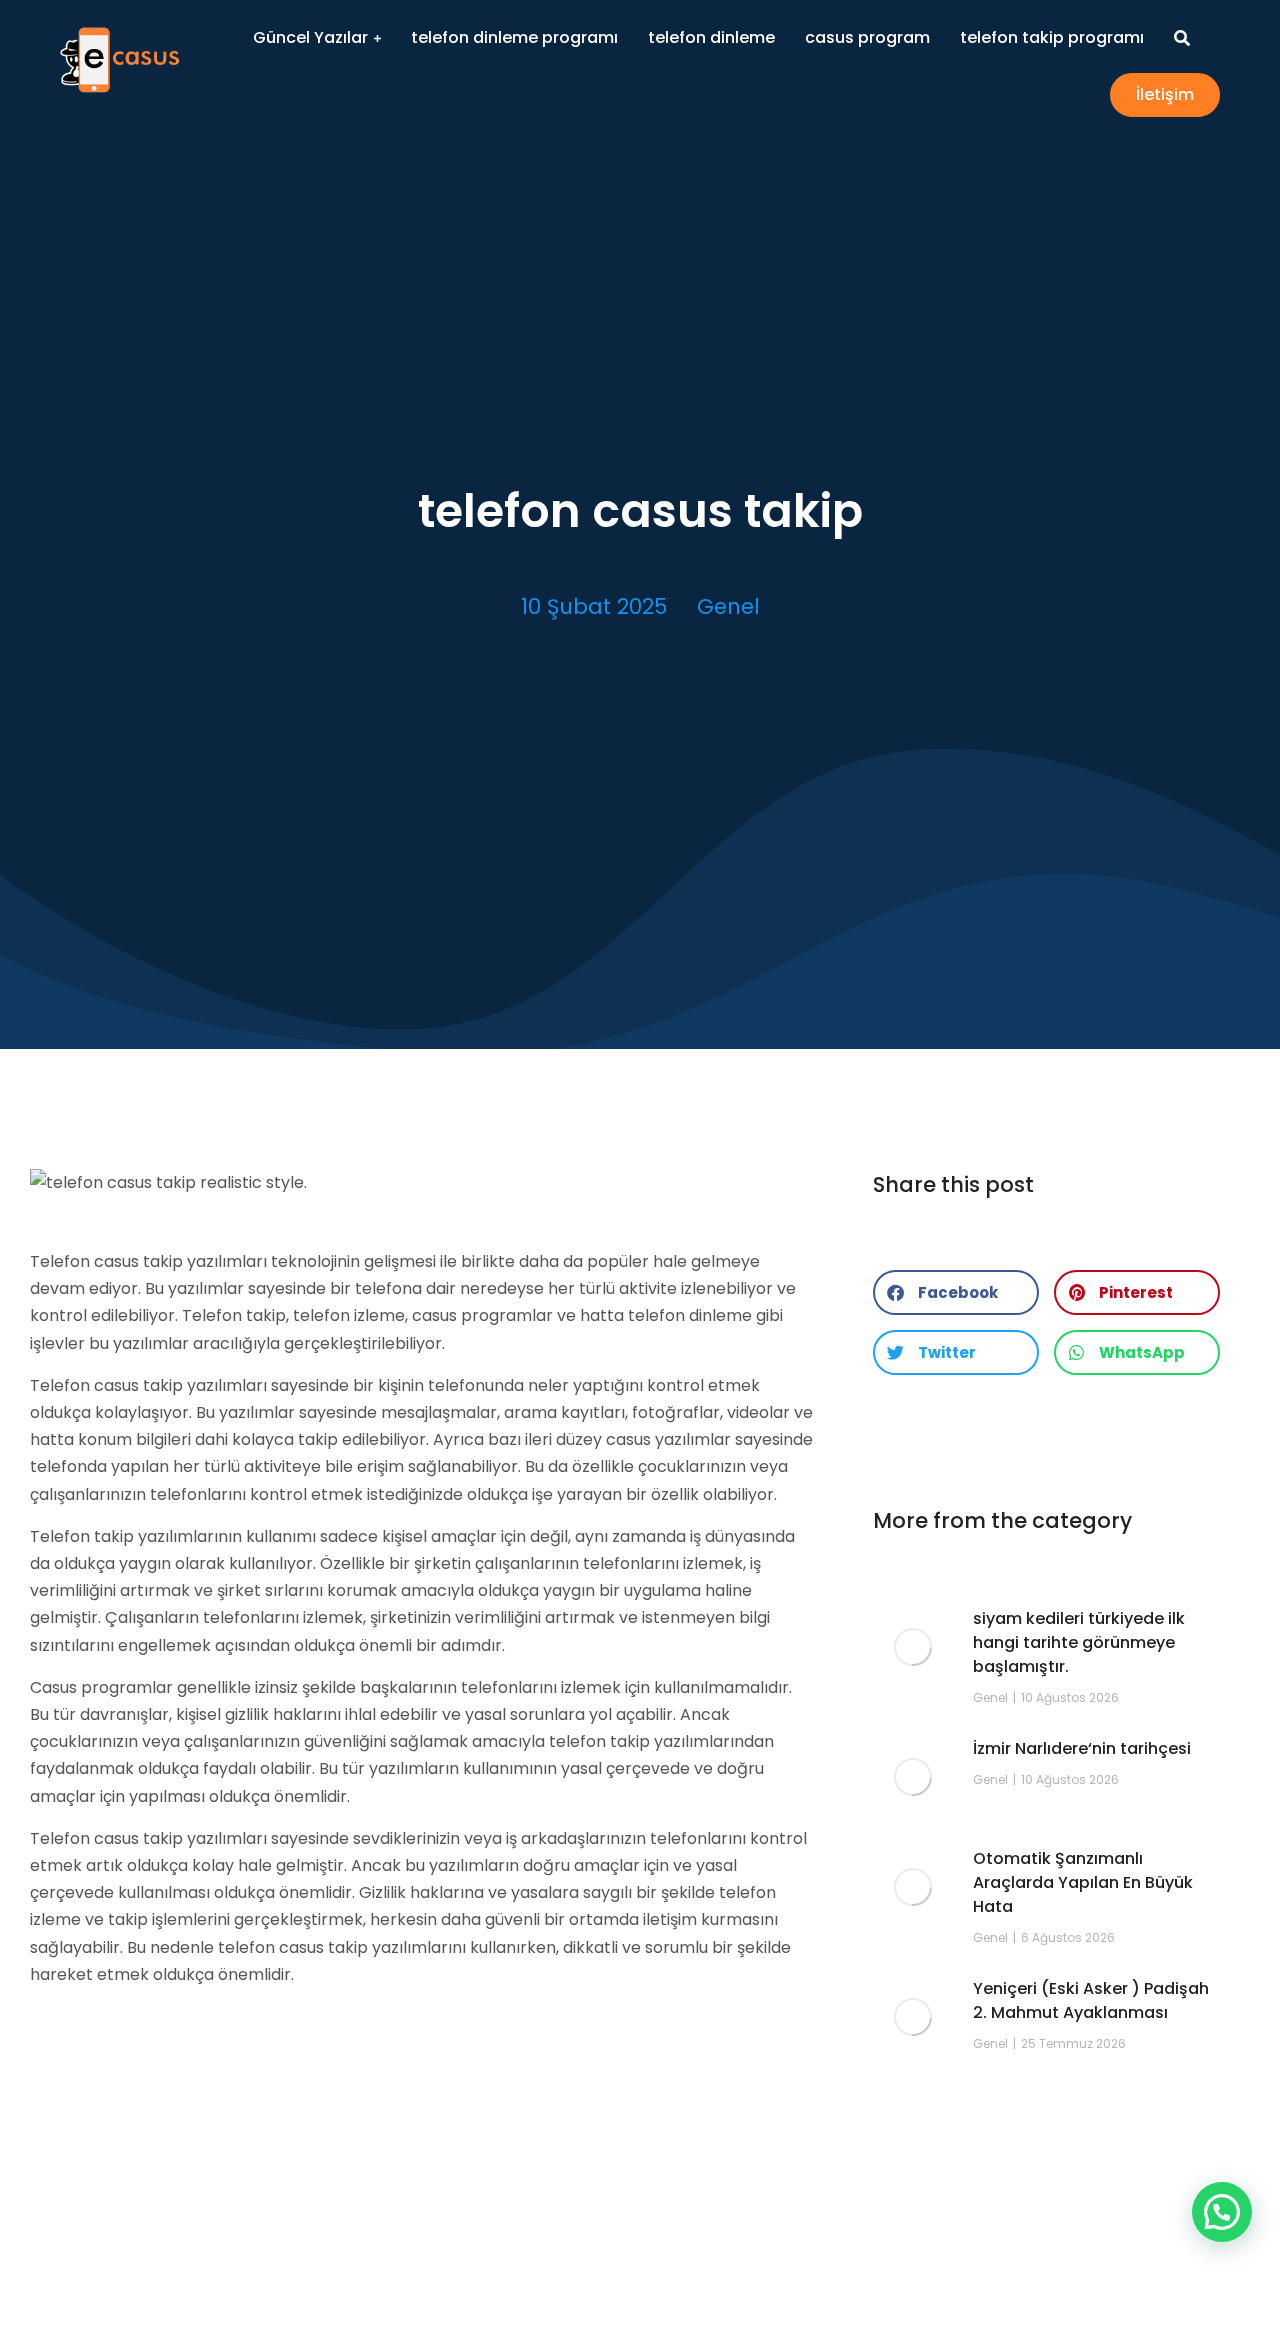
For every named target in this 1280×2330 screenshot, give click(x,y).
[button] (956, 1292)
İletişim (1165, 94)
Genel (728, 606)
